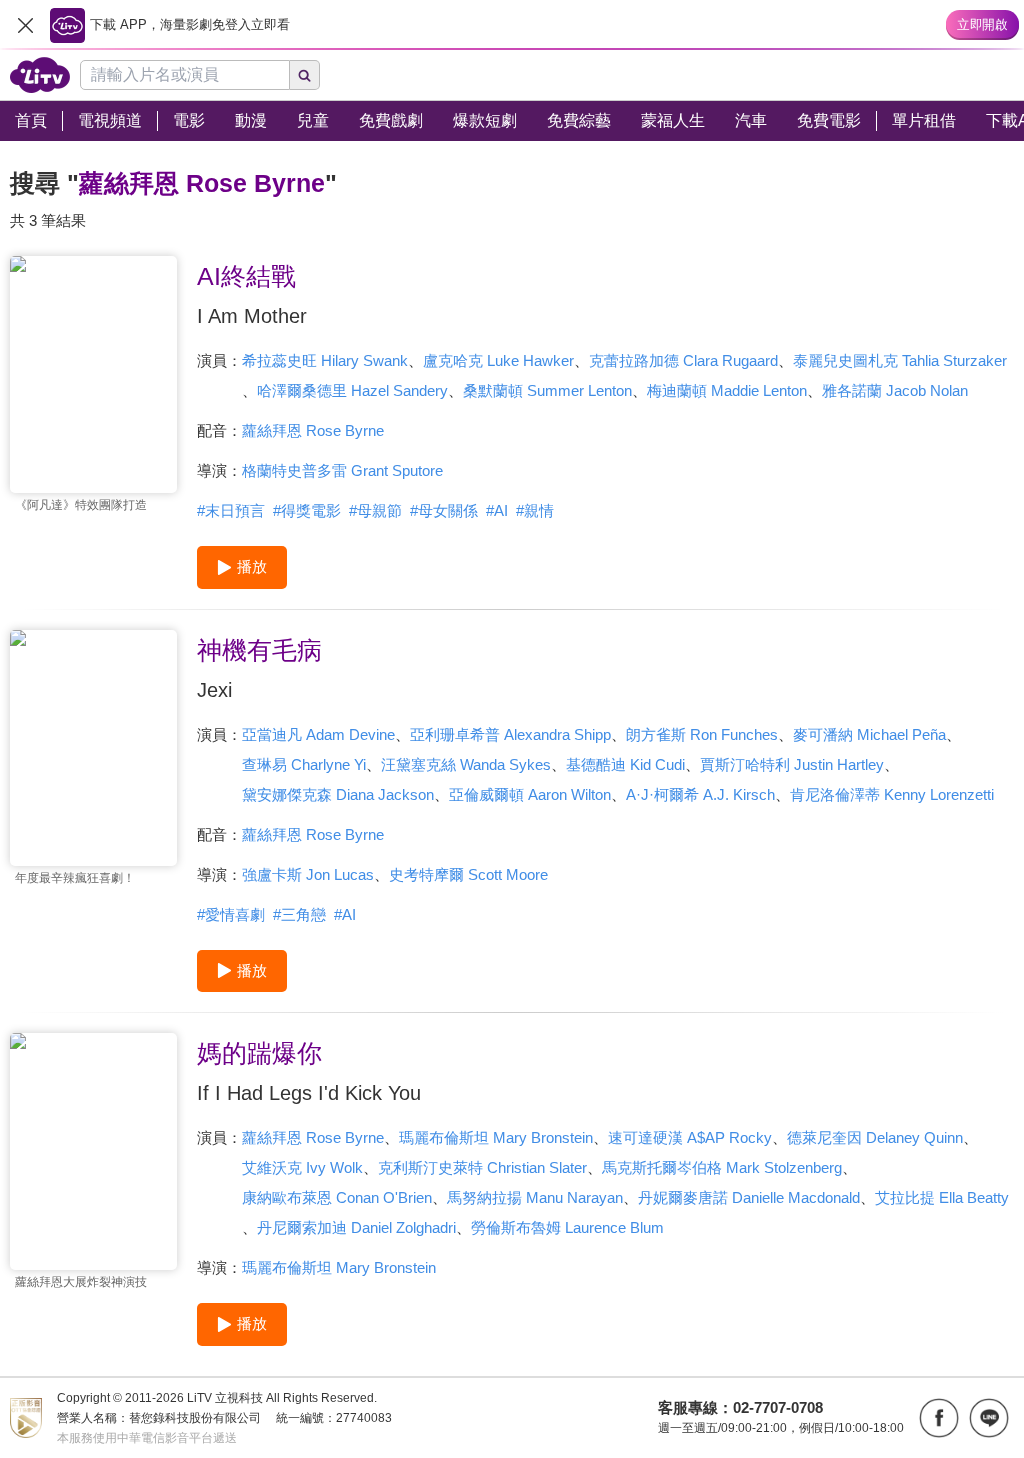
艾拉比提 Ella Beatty (942, 1197)
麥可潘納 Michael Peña (869, 734)
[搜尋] (305, 75)
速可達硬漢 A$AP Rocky (690, 1137)
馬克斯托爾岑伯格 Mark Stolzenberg (722, 1167)
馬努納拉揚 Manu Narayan (535, 1197)
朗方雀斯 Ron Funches (702, 734)
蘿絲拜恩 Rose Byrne (313, 430)
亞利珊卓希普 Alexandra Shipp (510, 734)
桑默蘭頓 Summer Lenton (547, 390)
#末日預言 (231, 510)
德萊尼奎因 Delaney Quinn (875, 1137)
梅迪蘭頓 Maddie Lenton (727, 390)
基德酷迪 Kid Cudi (625, 764)
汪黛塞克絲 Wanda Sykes (466, 764)
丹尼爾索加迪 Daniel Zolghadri (356, 1227)
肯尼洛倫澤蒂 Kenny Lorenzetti (892, 794)
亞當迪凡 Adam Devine (318, 734)
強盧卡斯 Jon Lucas (308, 874)
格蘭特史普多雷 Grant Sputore (342, 470)
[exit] (25, 25)
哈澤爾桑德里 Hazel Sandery (352, 390)
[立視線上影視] (40, 75)
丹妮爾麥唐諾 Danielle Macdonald (749, 1197)
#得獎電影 (307, 510)
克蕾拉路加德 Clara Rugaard (683, 360)
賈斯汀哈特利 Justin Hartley (792, 764)
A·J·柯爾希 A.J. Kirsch (700, 794)
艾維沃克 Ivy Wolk (302, 1167)
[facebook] (939, 1418)
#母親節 (375, 510)
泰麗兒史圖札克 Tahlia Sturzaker (900, 360)
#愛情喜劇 (231, 914)
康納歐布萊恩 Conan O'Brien (337, 1197)
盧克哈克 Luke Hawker (498, 360)
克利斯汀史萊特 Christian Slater (482, 1167)
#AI (497, 510)
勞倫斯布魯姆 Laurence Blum (567, 1227)
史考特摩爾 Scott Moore (468, 874)
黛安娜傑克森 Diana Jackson (338, 794)
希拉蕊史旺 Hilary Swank (325, 360)
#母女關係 (444, 510)
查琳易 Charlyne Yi (304, 764)
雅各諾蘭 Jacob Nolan (895, 390)
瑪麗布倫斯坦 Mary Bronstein (496, 1137)
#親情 (535, 510)
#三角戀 (299, 914)
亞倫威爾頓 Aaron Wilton (530, 794)
